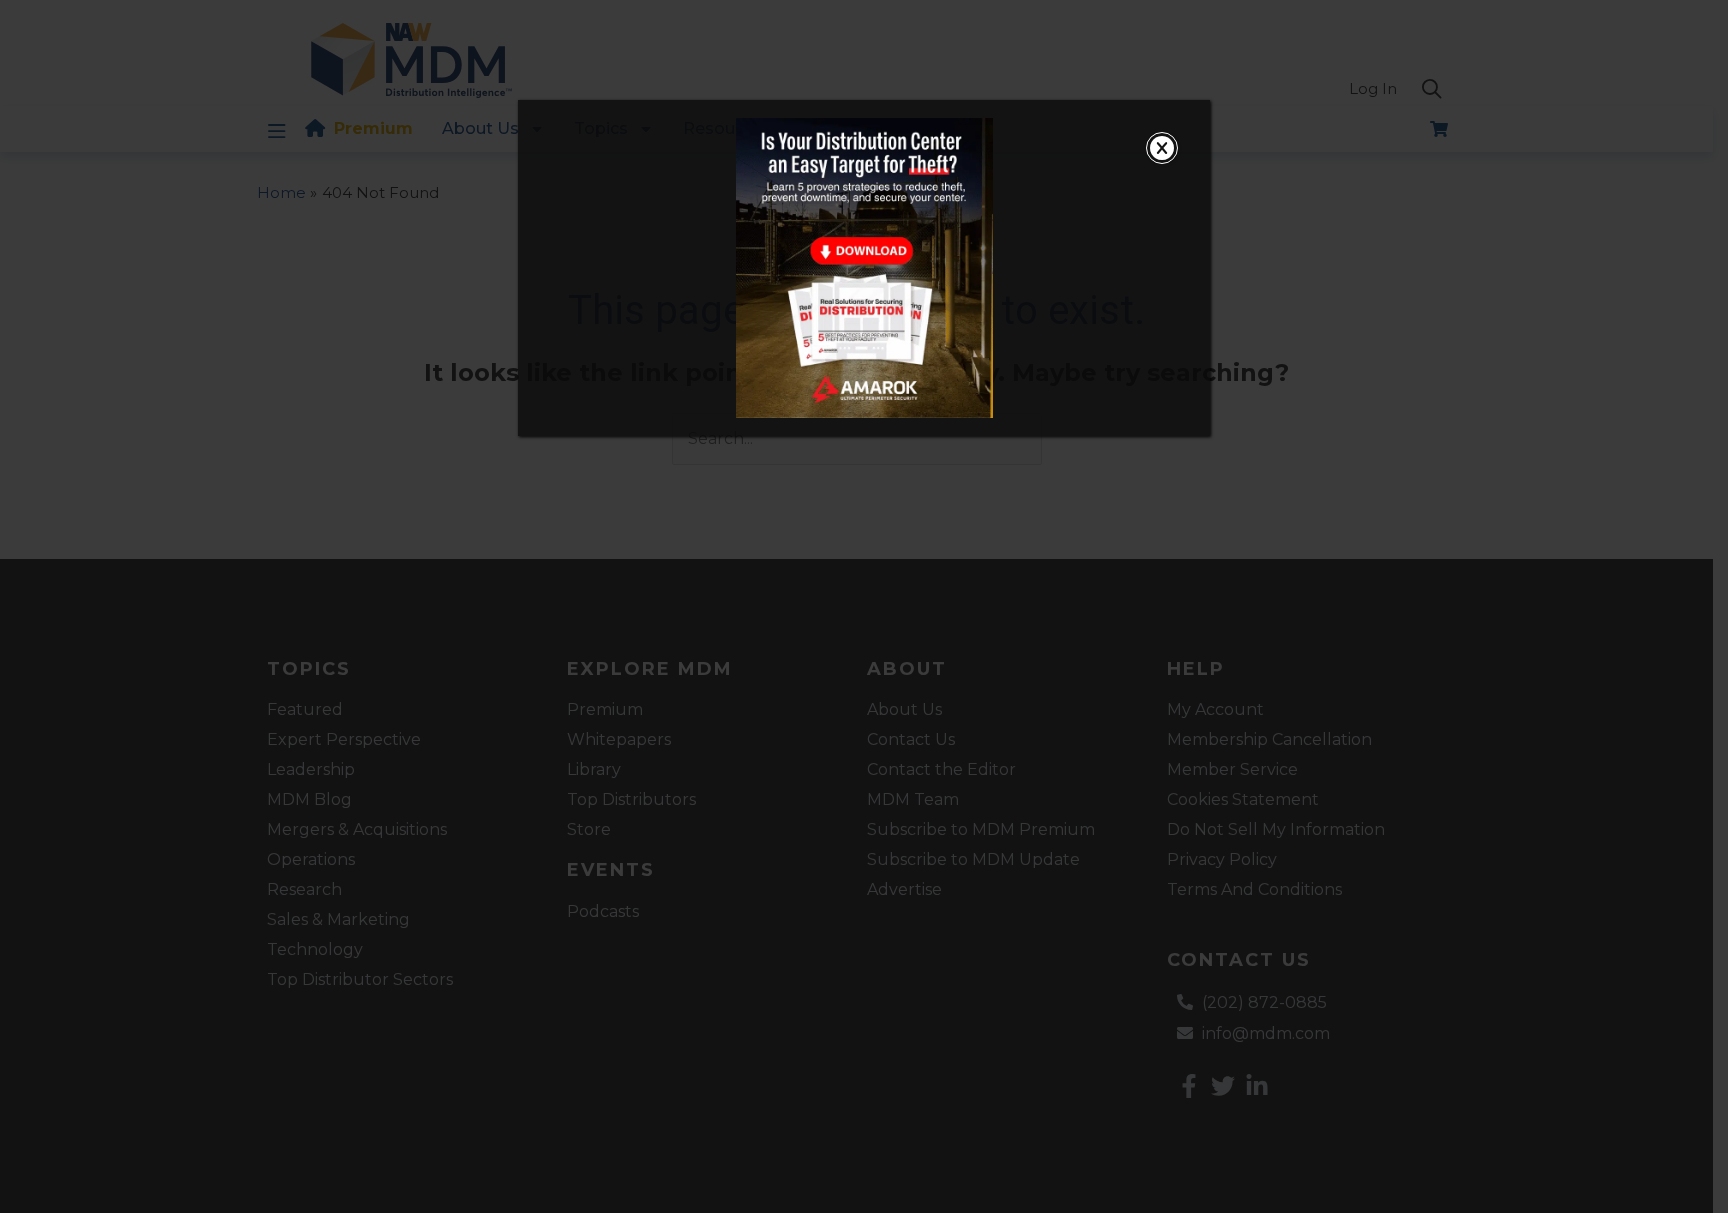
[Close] (1162, 148)
